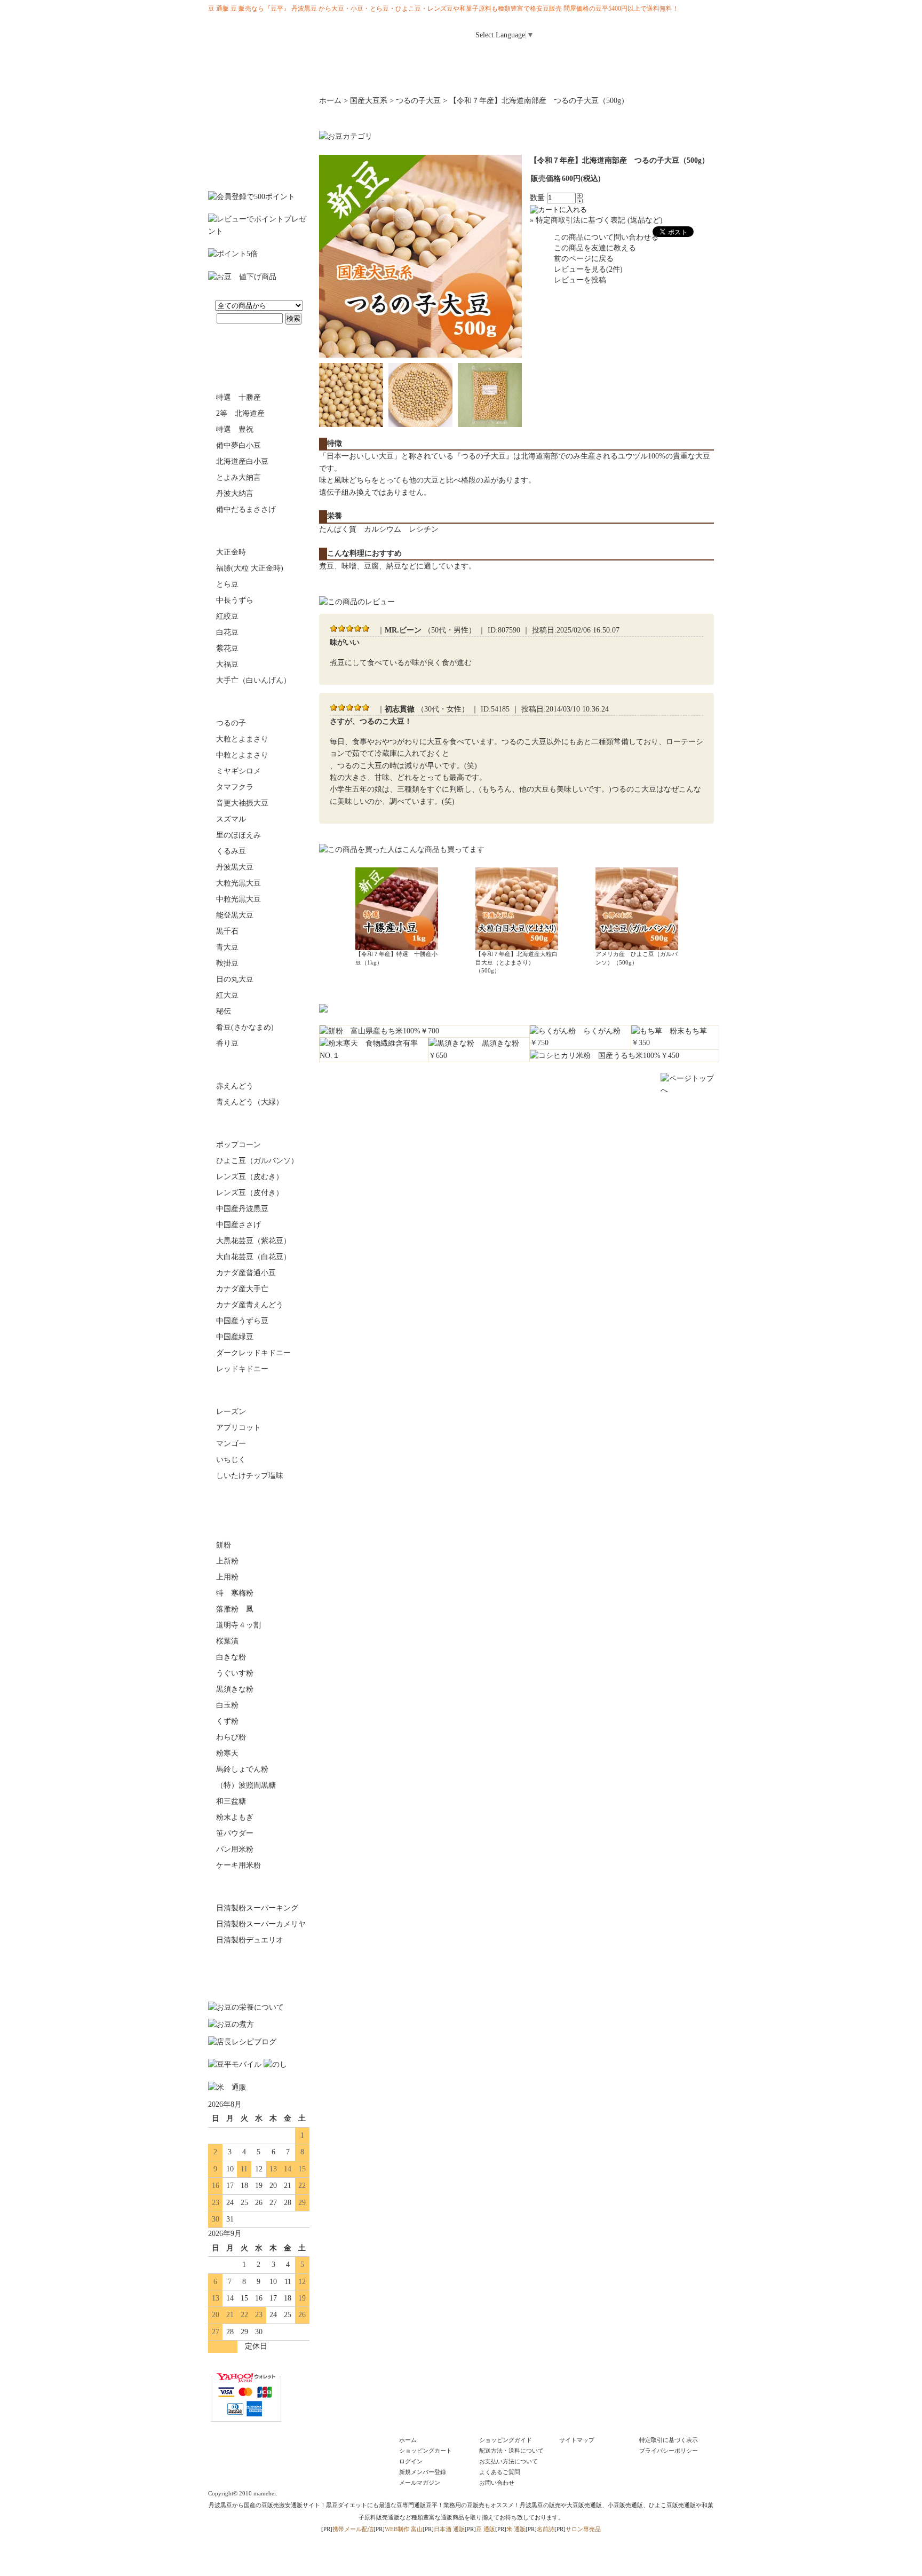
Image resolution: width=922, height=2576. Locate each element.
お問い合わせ (687, 57)
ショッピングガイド (506, 2440)
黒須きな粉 (235, 1689)
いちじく (231, 1460)
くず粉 (227, 1721)
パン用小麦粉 (259, 1887)
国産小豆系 (259, 376)
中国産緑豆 (235, 1337)
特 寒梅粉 (235, 1593)
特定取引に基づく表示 (669, 2440)
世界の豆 (259, 1124)
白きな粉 (231, 1657)
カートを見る (690, 31)
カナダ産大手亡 (242, 1289)
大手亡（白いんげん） (253, 680)
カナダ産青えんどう (250, 1305)
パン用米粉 (235, 1849)
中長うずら (235, 600)
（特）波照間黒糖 (246, 1785)
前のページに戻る (584, 259)
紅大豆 (227, 995)
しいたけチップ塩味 (250, 1476)
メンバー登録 (642, 31)
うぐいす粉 (235, 1673)
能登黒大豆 (235, 915)
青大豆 (227, 947)
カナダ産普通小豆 (246, 1273)
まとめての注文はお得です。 (259, 138)
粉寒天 (227, 1753)
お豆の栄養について (335, 75)
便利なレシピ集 (419, 75)
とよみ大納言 (239, 477)
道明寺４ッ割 (239, 1625)
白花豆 (227, 632)
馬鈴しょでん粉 (242, 1769)
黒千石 (227, 931)
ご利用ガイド (527, 57)
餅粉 (224, 1545)
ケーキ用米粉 (239, 1865)
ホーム (474, 57)
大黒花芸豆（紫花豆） (253, 1241)
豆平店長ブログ (503, 75)
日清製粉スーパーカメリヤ (261, 1924)
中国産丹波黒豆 (242, 1209)
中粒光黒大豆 (239, 899)
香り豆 (227, 1043)
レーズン (231, 1412)
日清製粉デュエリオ (250, 1940)
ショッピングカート (426, 2451)
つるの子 (231, 723)
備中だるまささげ (246, 509)
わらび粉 (231, 1737)
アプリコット (239, 1428)
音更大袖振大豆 (242, 803)
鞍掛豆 (227, 963)
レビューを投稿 (580, 280)
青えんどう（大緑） (250, 1102)
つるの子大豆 (418, 101)
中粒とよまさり (242, 755)
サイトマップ (577, 2440)
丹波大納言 (235, 493)
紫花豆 (227, 648)
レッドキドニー (242, 1369)
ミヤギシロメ (239, 771)
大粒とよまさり (242, 739)
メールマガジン (634, 57)
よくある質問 (581, 57)
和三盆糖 (231, 1801)
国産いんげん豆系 (259, 531)
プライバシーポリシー (669, 2451)
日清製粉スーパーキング (257, 1908)
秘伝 (224, 1011)
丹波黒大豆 (235, 867)
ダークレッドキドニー (253, 1353)
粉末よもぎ (235, 1817)
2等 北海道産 (240, 413)
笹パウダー (235, 1833)
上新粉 (227, 1561)
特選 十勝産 (239, 397)
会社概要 (587, 75)
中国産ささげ (239, 1225)
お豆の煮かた (250, 75)
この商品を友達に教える (595, 248)
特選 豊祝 (235, 429)
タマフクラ (235, 787)
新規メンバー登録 (423, 2472)
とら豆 (227, 584)
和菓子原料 (259, 1524)
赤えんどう (235, 1086)
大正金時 (231, 552)
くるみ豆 (231, 851)
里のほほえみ (239, 835)
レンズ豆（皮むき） (250, 1177)
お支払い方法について (508, 2461)
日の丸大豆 (235, 979)
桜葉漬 (227, 1641)
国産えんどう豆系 (259, 1065)
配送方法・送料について (511, 2451)
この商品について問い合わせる (606, 237)
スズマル (231, 819)
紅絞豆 (227, 616)
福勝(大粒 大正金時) (250, 568)
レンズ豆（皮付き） (250, 1193)
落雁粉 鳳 (235, 1609)
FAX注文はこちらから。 (259, 1970)
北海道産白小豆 (242, 461)
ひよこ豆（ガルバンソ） (257, 1161)
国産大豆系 (259, 702)
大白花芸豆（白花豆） (253, 1257)
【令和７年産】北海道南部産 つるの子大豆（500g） (539, 101)
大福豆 (227, 664)
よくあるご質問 (500, 2472)
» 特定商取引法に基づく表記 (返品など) (596, 220)
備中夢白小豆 (239, 445)
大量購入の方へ (672, 75)
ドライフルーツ (259, 1390)
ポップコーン (239, 1145)
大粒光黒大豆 (239, 883)
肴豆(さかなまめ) (245, 1027)
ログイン (594, 31)
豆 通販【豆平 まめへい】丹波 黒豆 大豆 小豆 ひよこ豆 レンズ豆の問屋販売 (275, 40)
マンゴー (231, 1444)
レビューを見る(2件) (588, 269)
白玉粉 (227, 1705)
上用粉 (227, 1577)
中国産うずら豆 (242, 1321)
